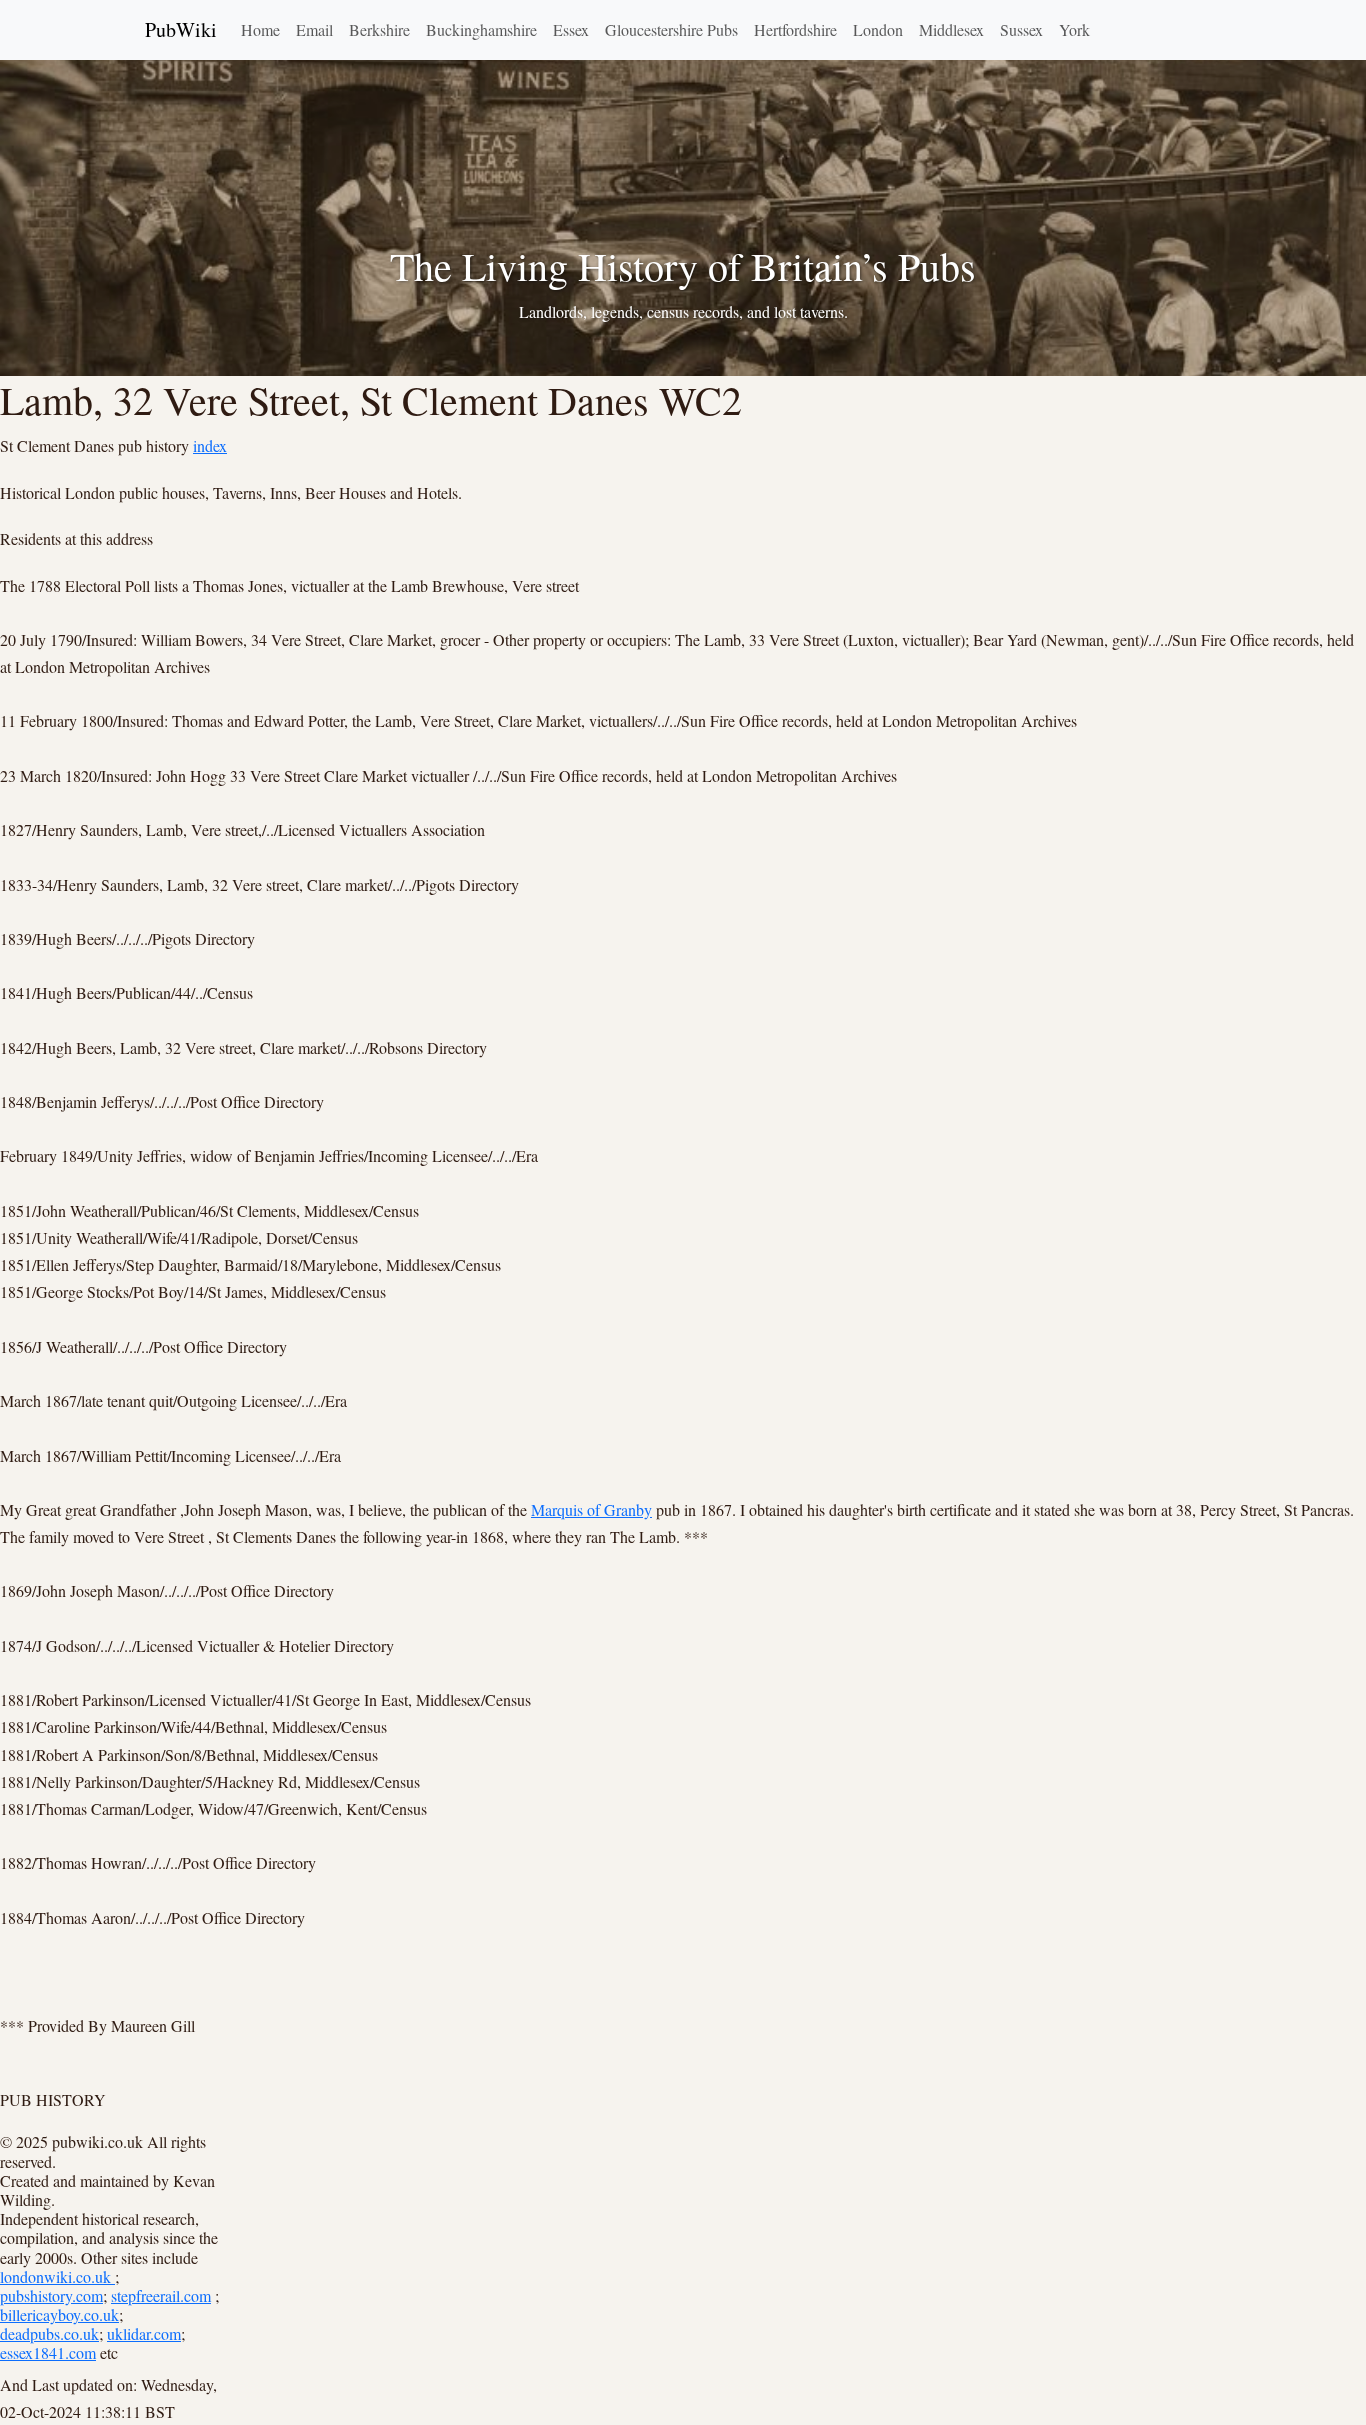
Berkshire (379, 29)
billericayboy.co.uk (59, 2314)
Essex (571, 29)
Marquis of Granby (591, 1509)
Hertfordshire (795, 29)
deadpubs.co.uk (49, 2333)
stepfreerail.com (161, 2295)
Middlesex (951, 29)
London (878, 29)
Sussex (1021, 29)
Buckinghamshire (481, 29)
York (1074, 29)
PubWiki (181, 29)
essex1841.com (48, 2352)
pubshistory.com (51, 2295)
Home (260, 29)
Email (314, 29)
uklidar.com (144, 2333)
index (210, 445)
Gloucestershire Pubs (671, 29)
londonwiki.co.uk (57, 2276)
